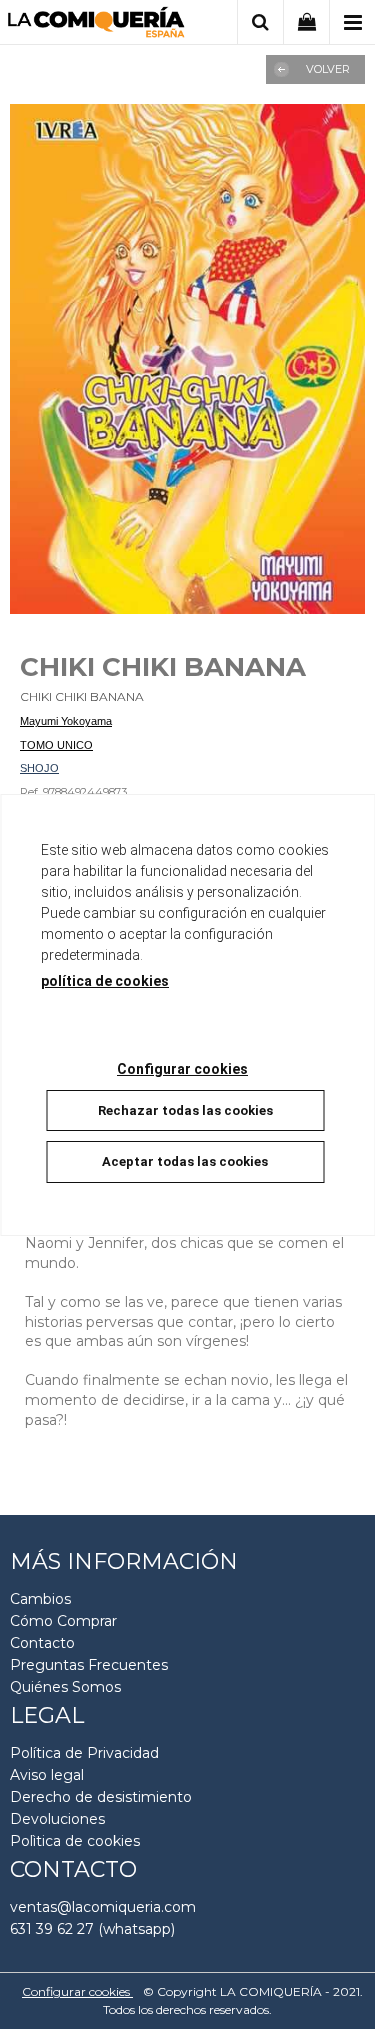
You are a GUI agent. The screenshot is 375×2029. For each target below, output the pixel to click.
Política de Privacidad (84, 1753)
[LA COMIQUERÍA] (96, 25)
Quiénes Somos (65, 1687)
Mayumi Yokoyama (66, 721)
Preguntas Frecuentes (89, 1665)
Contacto (42, 1643)
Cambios (40, 1599)
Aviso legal (47, 1775)
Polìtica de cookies (75, 1841)
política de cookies (105, 981)
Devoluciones (57, 1819)
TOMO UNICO (56, 745)
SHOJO (39, 768)
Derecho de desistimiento (101, 1797)
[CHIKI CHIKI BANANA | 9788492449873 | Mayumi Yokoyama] (187, 358)
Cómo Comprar (63, 1621)
